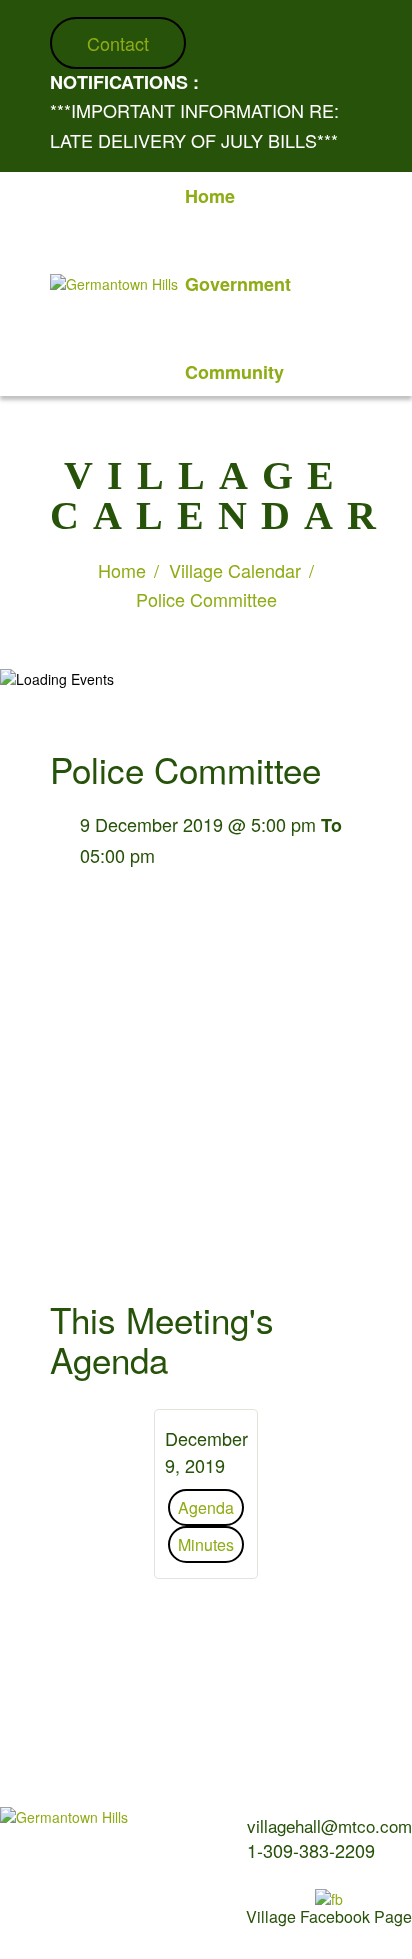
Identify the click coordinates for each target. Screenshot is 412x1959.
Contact (118, 43)
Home (210, 196)
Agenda (206, 1507)
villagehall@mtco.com (329, 1825)
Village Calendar (235, 570)
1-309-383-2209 (311, 1850)
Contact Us (143, 1864)
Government (238, 284)
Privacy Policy (38, 1886)
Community (234, 372)
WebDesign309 (126, 1918)
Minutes (206, 1544)
